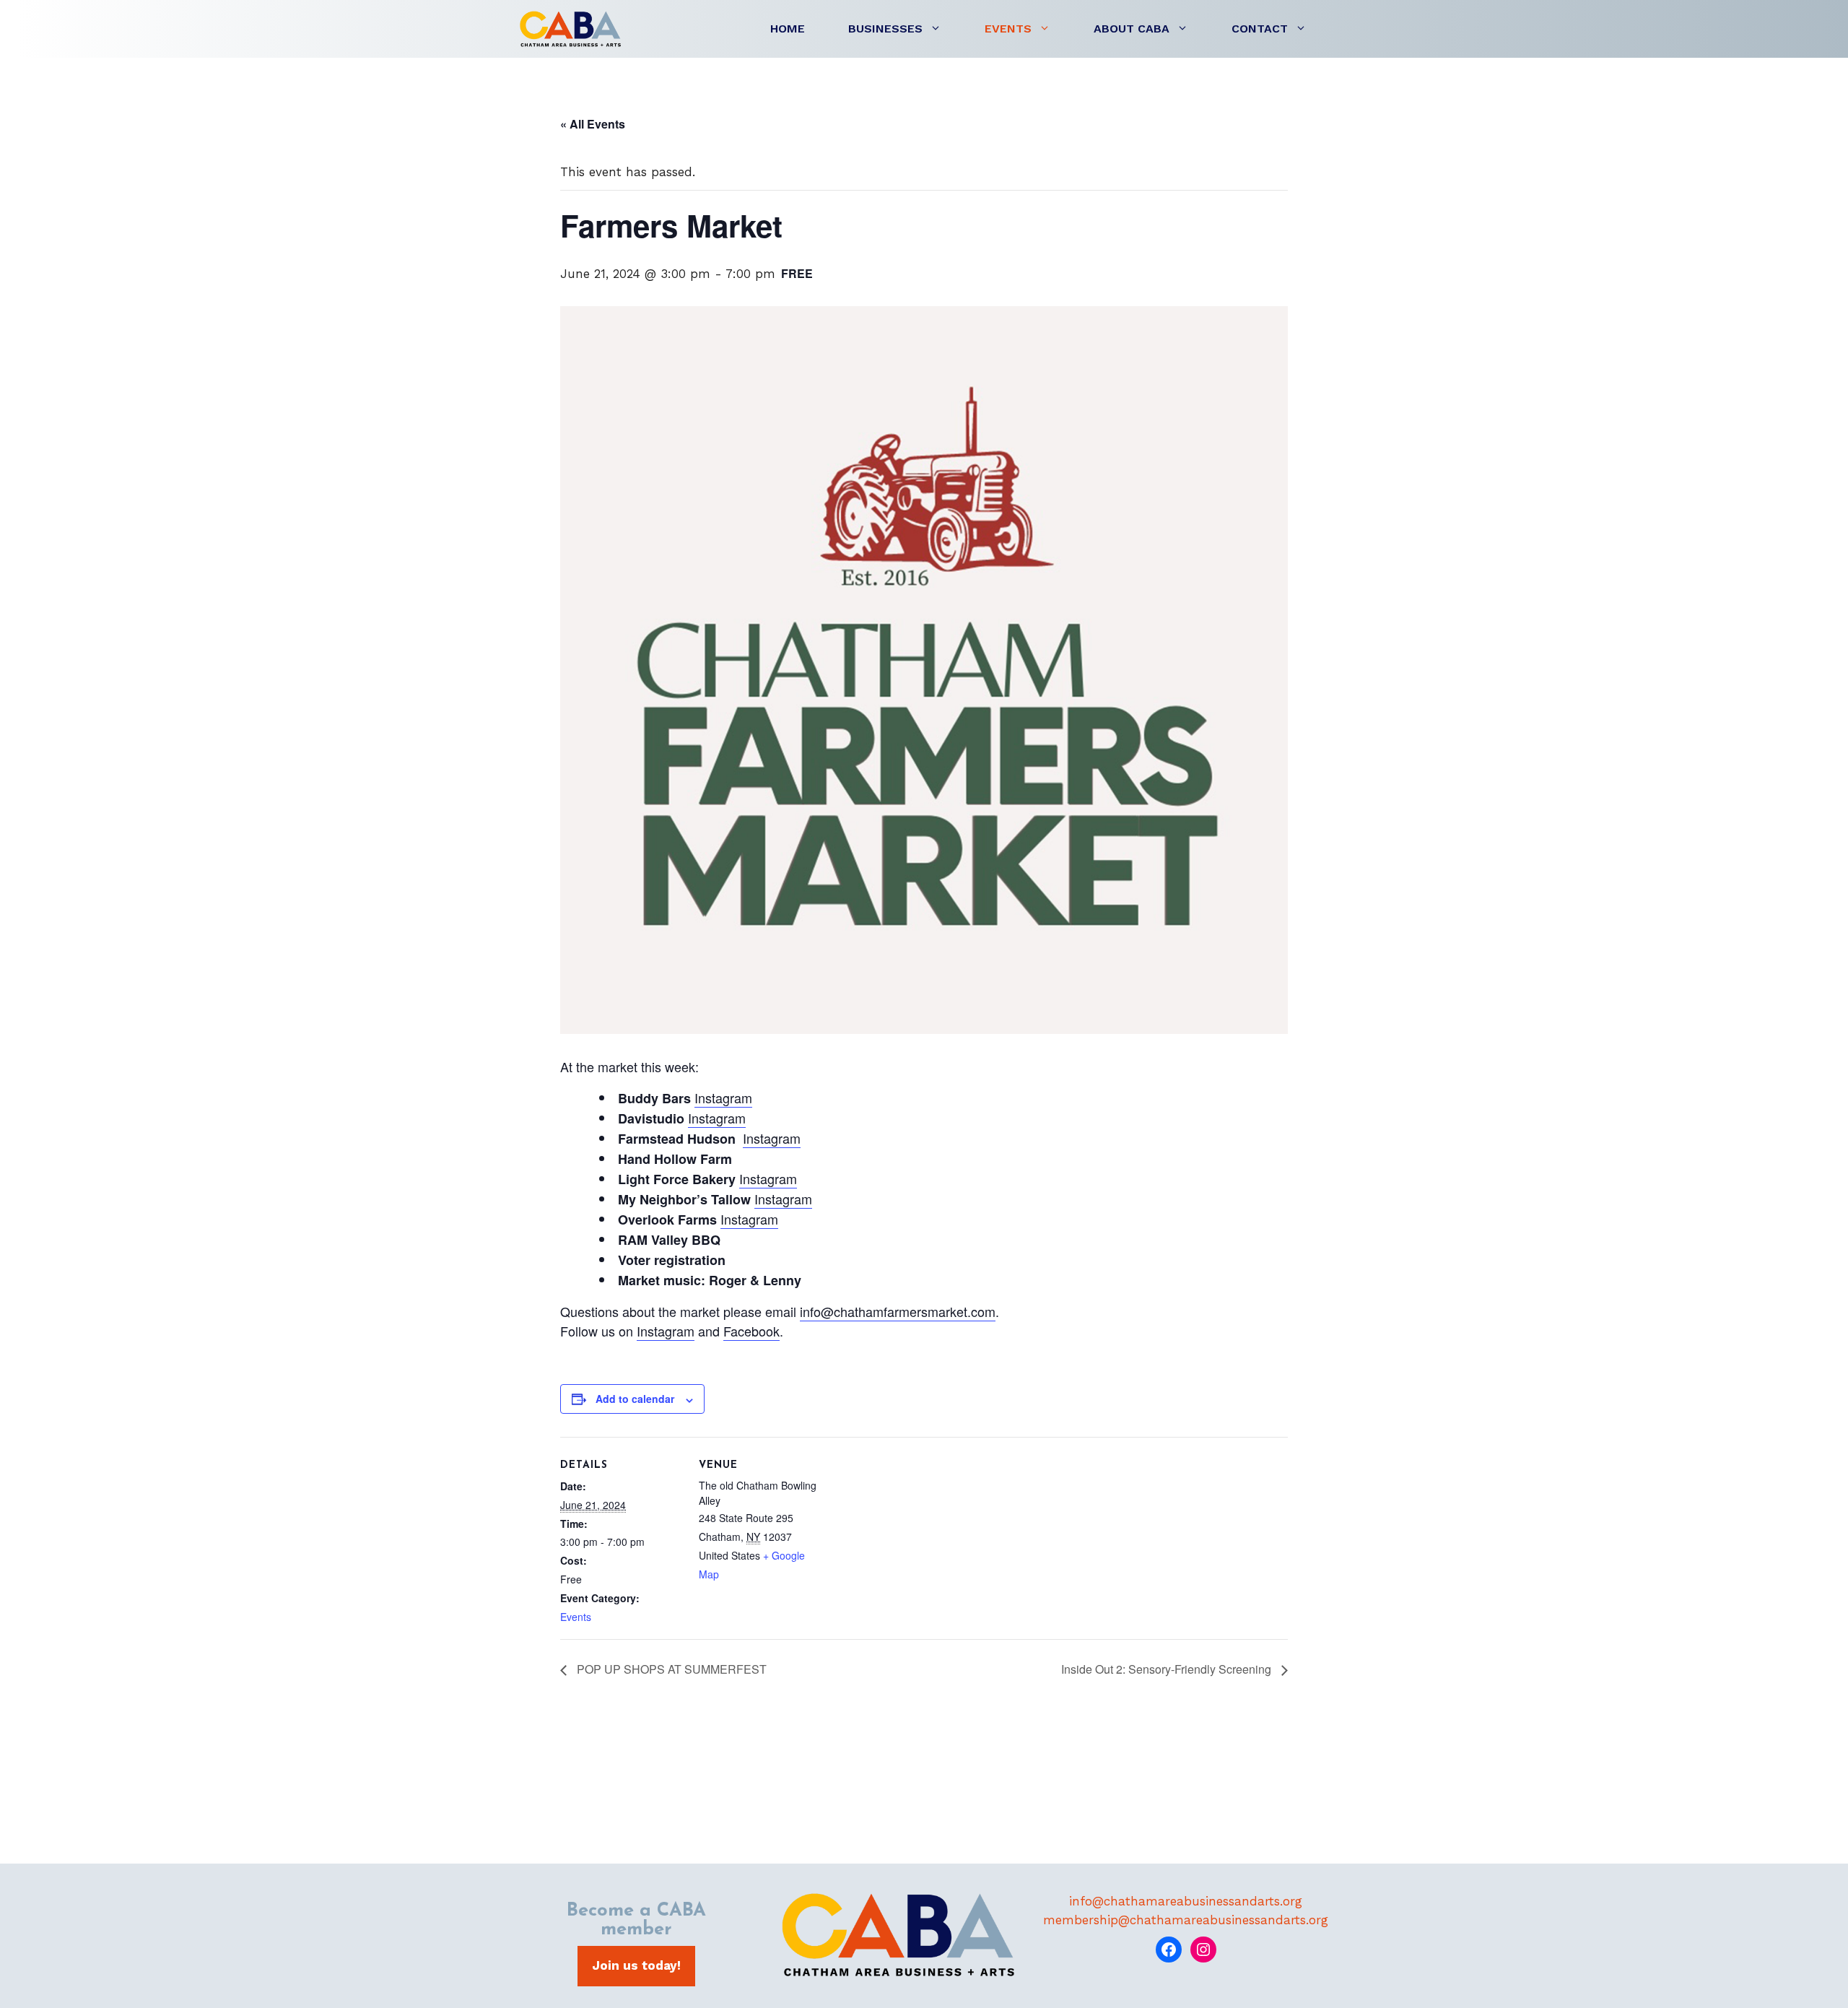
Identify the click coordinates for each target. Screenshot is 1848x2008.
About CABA (1132, 29)
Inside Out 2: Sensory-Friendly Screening (1168, 1669)
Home (788, 29)
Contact (1260, 29)
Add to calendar (635, 1399)
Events (1008, 29)
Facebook (751, 1331)
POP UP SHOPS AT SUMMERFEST (670, 1669)
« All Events (593, 124)
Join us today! (636, 1965)
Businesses (885, 29)
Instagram (723, 1098)
